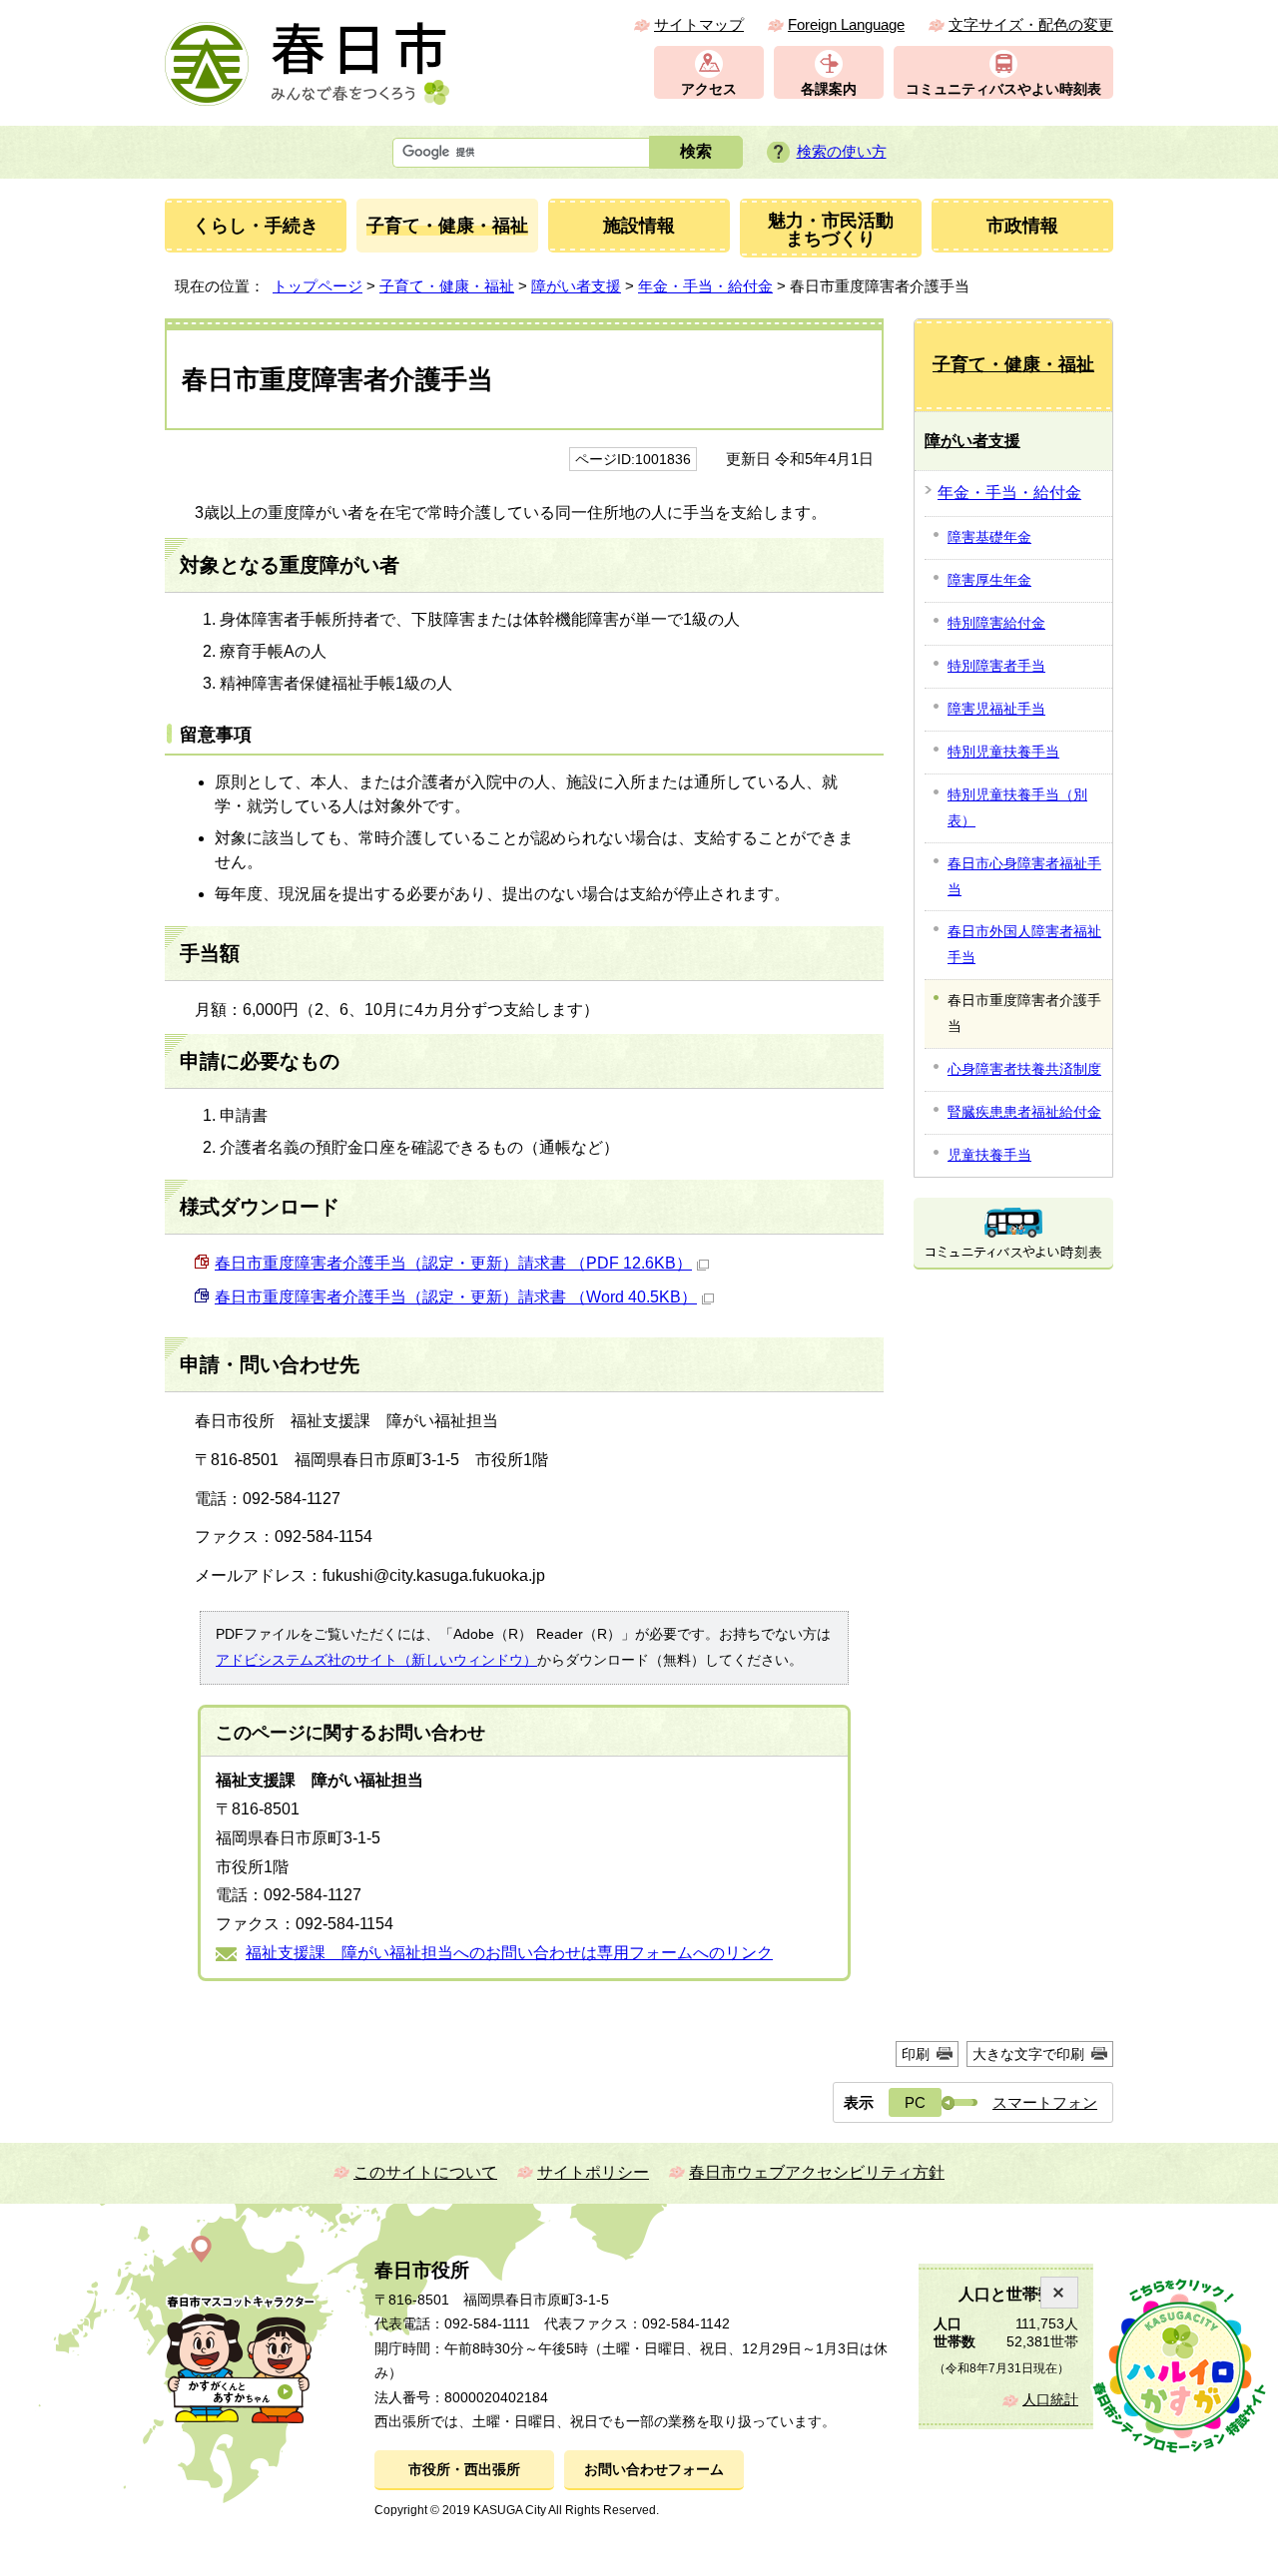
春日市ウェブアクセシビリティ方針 (817, 2172)
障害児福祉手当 (996, 709)
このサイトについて (425, 2172)
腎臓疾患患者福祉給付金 (1024, 1112)
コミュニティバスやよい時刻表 (1003, 89)
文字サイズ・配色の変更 (1031, 24)
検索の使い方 (842, 151)
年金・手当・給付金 (705, 286)
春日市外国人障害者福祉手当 (1024, 944)
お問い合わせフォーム (654, 2470)
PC (915, 2102)
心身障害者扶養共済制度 (1024, 1069)
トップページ (318, 286)
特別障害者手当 (996, 666)
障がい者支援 (576, 286)
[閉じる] (1059, 2293)
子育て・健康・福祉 (447, 286)
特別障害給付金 (996, 623)
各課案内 (829, 89)
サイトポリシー (593, 2172)
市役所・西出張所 (464, 2470)
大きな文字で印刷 (1028, 2054)
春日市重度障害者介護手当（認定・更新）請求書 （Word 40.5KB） (456, 1297)
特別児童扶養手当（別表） (1017, 807)
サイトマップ (699, 24)
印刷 (916, 2054)
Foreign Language (846, 24)
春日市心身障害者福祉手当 (1024, 876)
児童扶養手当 (989, 1155)
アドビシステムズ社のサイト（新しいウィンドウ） (376, 1660)
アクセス (709, 89)
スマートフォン (1045, 2102)
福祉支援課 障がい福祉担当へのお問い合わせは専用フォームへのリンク (509, 1953)
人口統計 (1050, 2400)
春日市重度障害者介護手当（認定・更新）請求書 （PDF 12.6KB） (453, 1263)
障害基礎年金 (989, 537)
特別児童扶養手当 (1003, 752)
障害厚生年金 (989, 580)
